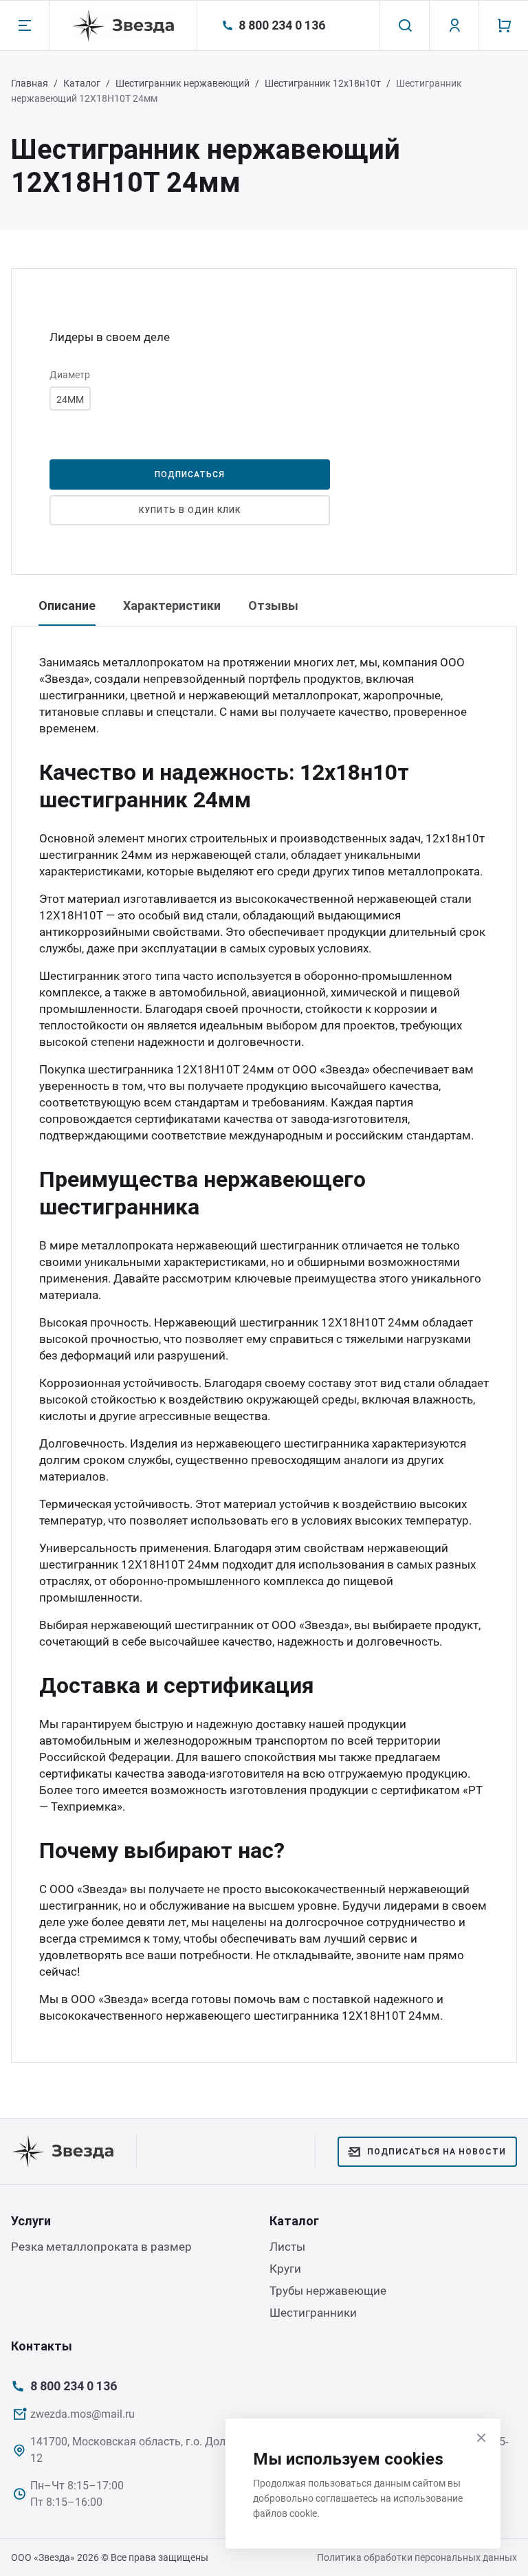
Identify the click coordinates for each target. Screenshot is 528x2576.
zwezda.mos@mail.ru (82, 2414)
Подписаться (190, 474)
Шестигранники (313, 2313)
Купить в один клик (189, 510)
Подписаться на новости (437, 2152)
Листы (287, 2247)
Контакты (42, 2346)
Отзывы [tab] (273, 605)
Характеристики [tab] (172, 605)
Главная (30, 83)
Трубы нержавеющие (328, 2291)
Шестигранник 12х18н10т (323, 83)
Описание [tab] (67, 605)
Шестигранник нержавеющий (183, 83)
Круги (285, 2269)
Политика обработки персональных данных (417, 2557)
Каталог (82, 83)
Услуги (31, 2221)
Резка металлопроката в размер (101, 2247)
